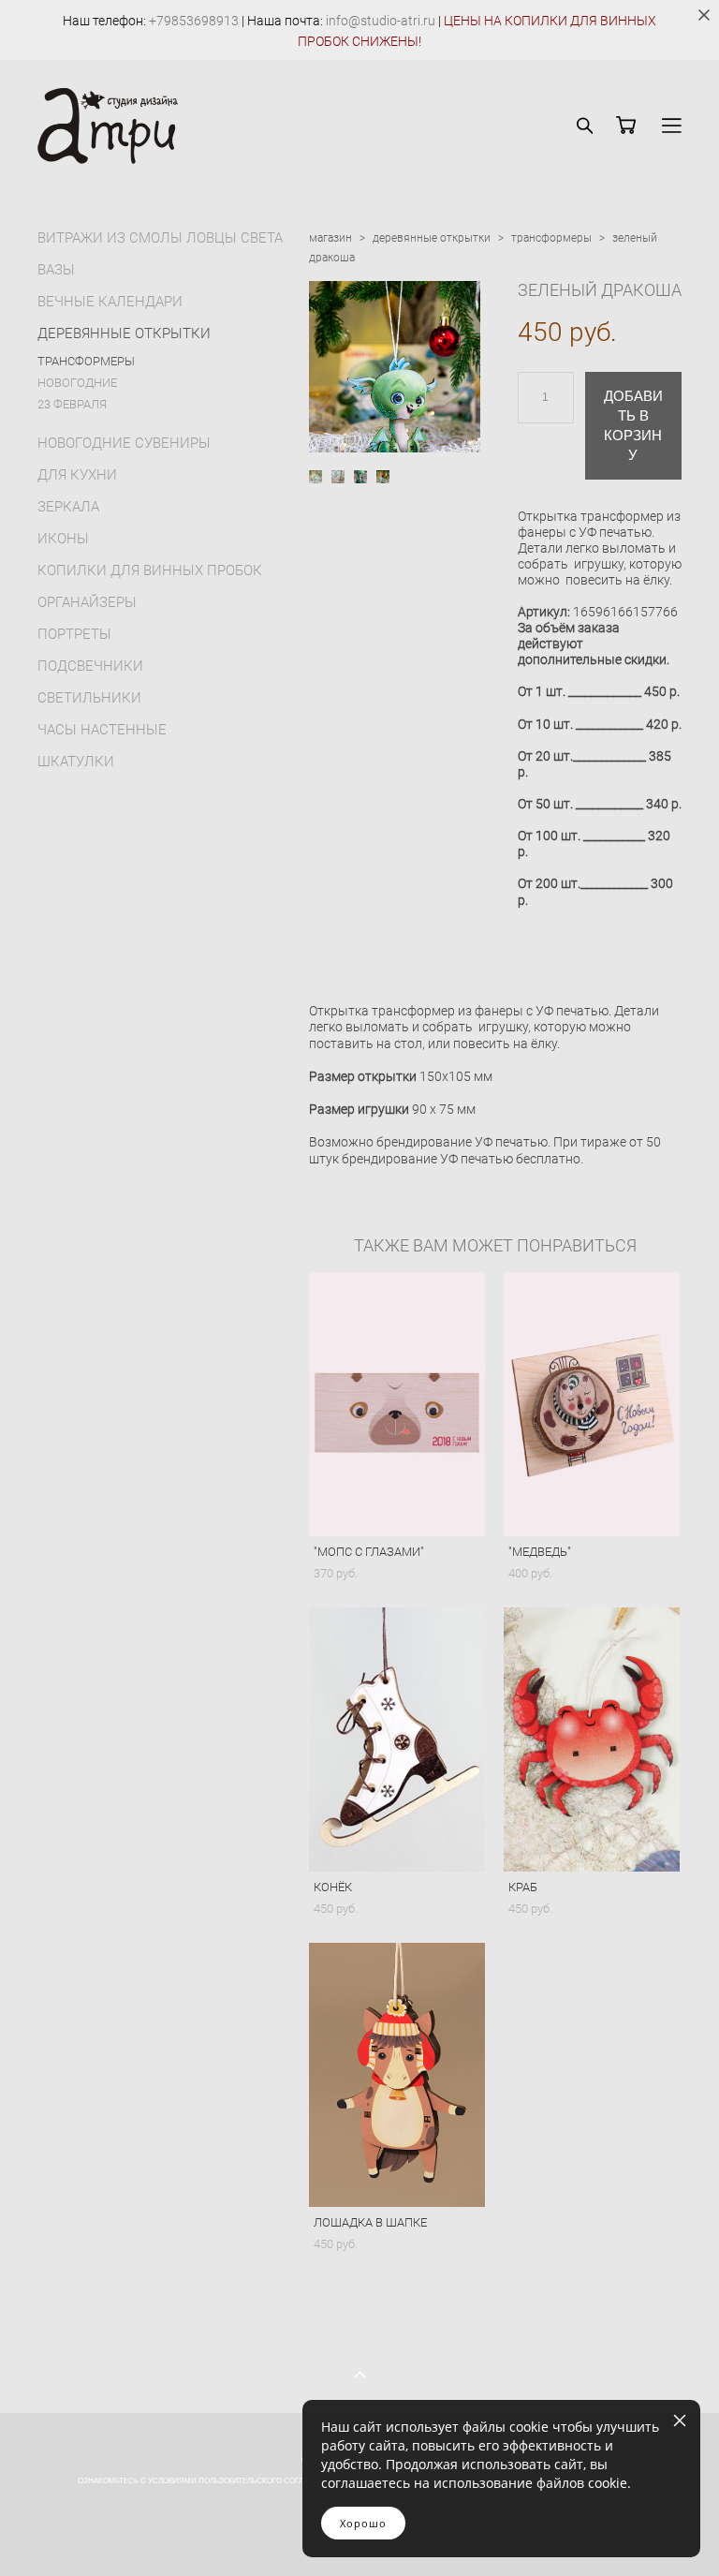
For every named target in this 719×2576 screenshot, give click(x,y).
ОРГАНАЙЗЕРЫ (87, 601)
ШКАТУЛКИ (76, 761)
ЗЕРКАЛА (68, 506)
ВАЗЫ (56, 269)
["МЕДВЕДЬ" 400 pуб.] (592, 1404)
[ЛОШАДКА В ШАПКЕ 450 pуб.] (397, 2075)
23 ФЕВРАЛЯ (72, 404)
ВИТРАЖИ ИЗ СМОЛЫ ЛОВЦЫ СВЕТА (160, 237)
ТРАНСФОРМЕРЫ (86, 361)
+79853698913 (194, 20)
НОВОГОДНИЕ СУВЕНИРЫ (124, 442)
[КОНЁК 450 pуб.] (397, 1740)
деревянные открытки (432, 237)
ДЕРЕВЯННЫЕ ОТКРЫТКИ (124, 333)
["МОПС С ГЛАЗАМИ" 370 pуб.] (397, 1404)
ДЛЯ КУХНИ (77, 474)
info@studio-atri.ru (381, 20)
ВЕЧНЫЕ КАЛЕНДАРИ (110, 301)
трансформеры (551, 237)
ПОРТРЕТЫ (74, 633)
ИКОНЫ (63, 538)
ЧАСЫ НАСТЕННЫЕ (102, 729)
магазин (330, 237)
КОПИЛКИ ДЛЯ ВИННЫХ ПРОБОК (150, 570)
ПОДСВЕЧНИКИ (90, 665)
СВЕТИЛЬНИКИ (89, 697)
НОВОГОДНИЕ (77, 382)
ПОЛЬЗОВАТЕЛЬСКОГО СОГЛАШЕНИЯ (267, 2481)
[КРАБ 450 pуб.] (592, 1740)
